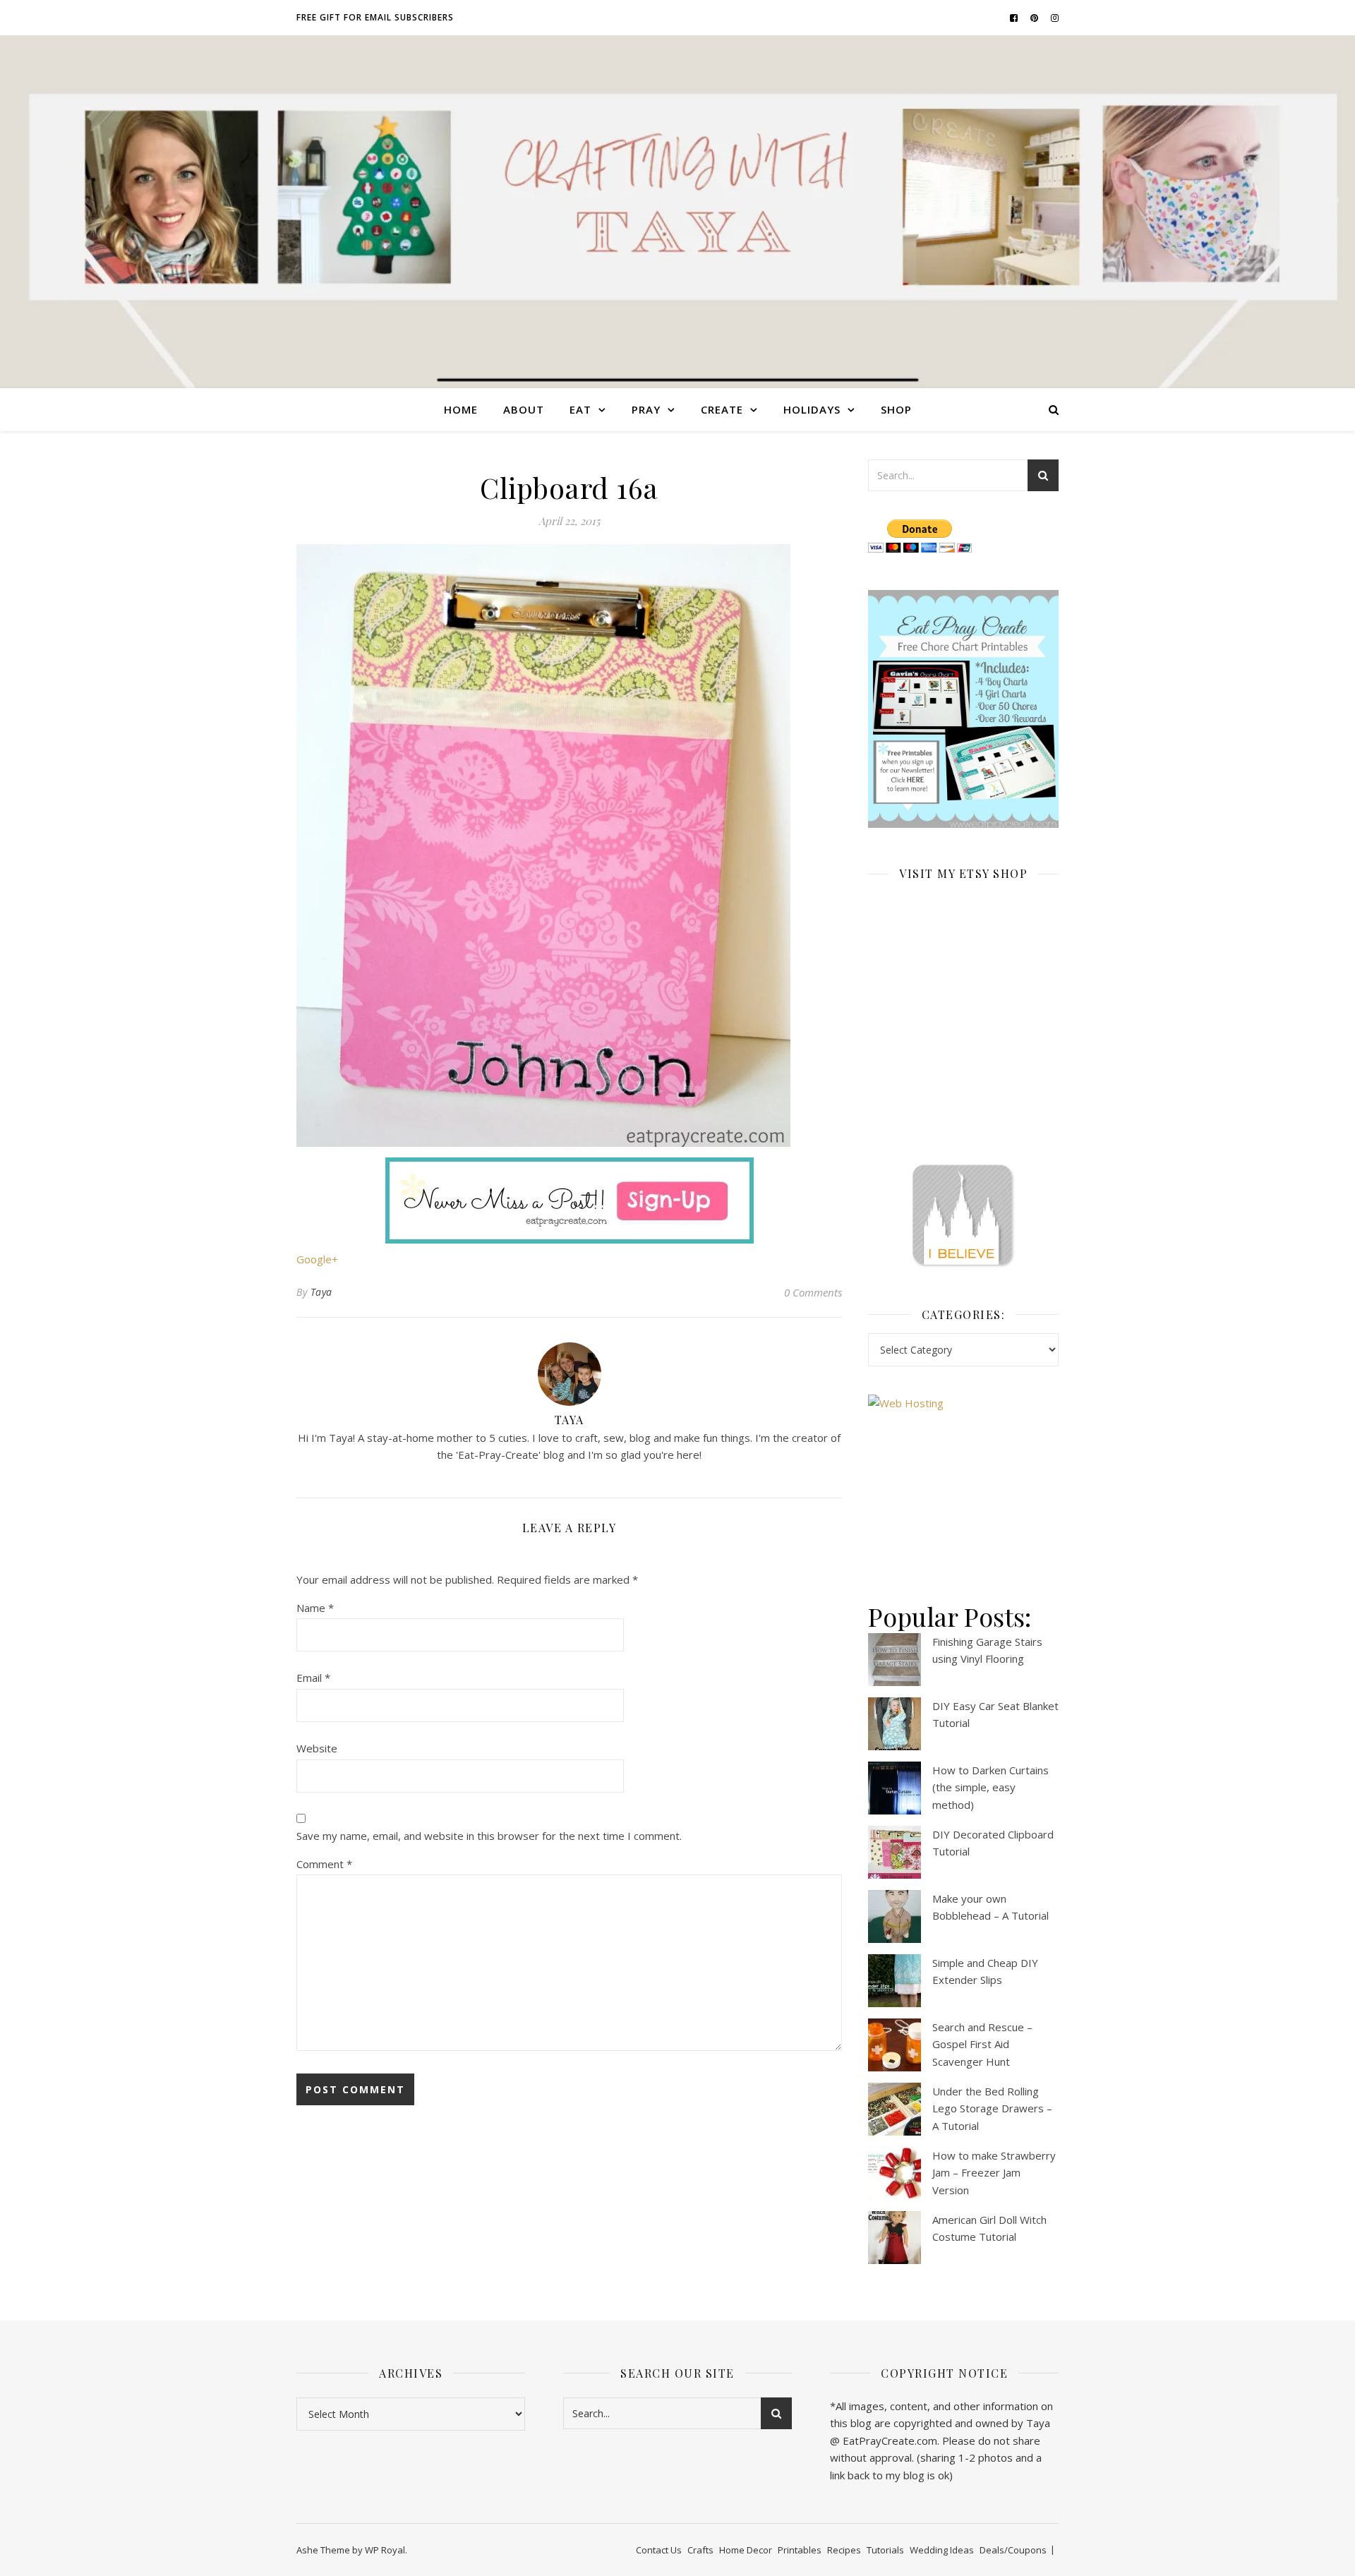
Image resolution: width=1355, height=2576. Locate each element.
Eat (580, 409)
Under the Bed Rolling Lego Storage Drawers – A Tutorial (992, 2108)
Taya (321, 1292)
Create (722, 409)
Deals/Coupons (1013, 2550)
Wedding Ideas (942, 2550)
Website (317, 1748)
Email (313, 1678)
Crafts (700, 2550)
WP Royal (385, 2550)
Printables (800, 2550)
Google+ (317, 1259)
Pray (646, 409)
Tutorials (885, 2550)
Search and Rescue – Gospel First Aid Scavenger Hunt (982, 2044)
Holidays (812, 409)
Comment (324, 1864)
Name (315, 1608)
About (524, 409)
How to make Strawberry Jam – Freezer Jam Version (994, 2173)
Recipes (844, 2550)
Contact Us (659, 2550)
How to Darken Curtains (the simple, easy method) (990, 1787)
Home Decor (746, 2550)
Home (461, 409)
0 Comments (813, 1292)
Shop (896, 409)
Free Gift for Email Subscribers (375, 17)
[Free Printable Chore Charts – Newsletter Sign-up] (963, 709)
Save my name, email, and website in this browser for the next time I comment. (489, 1836)
